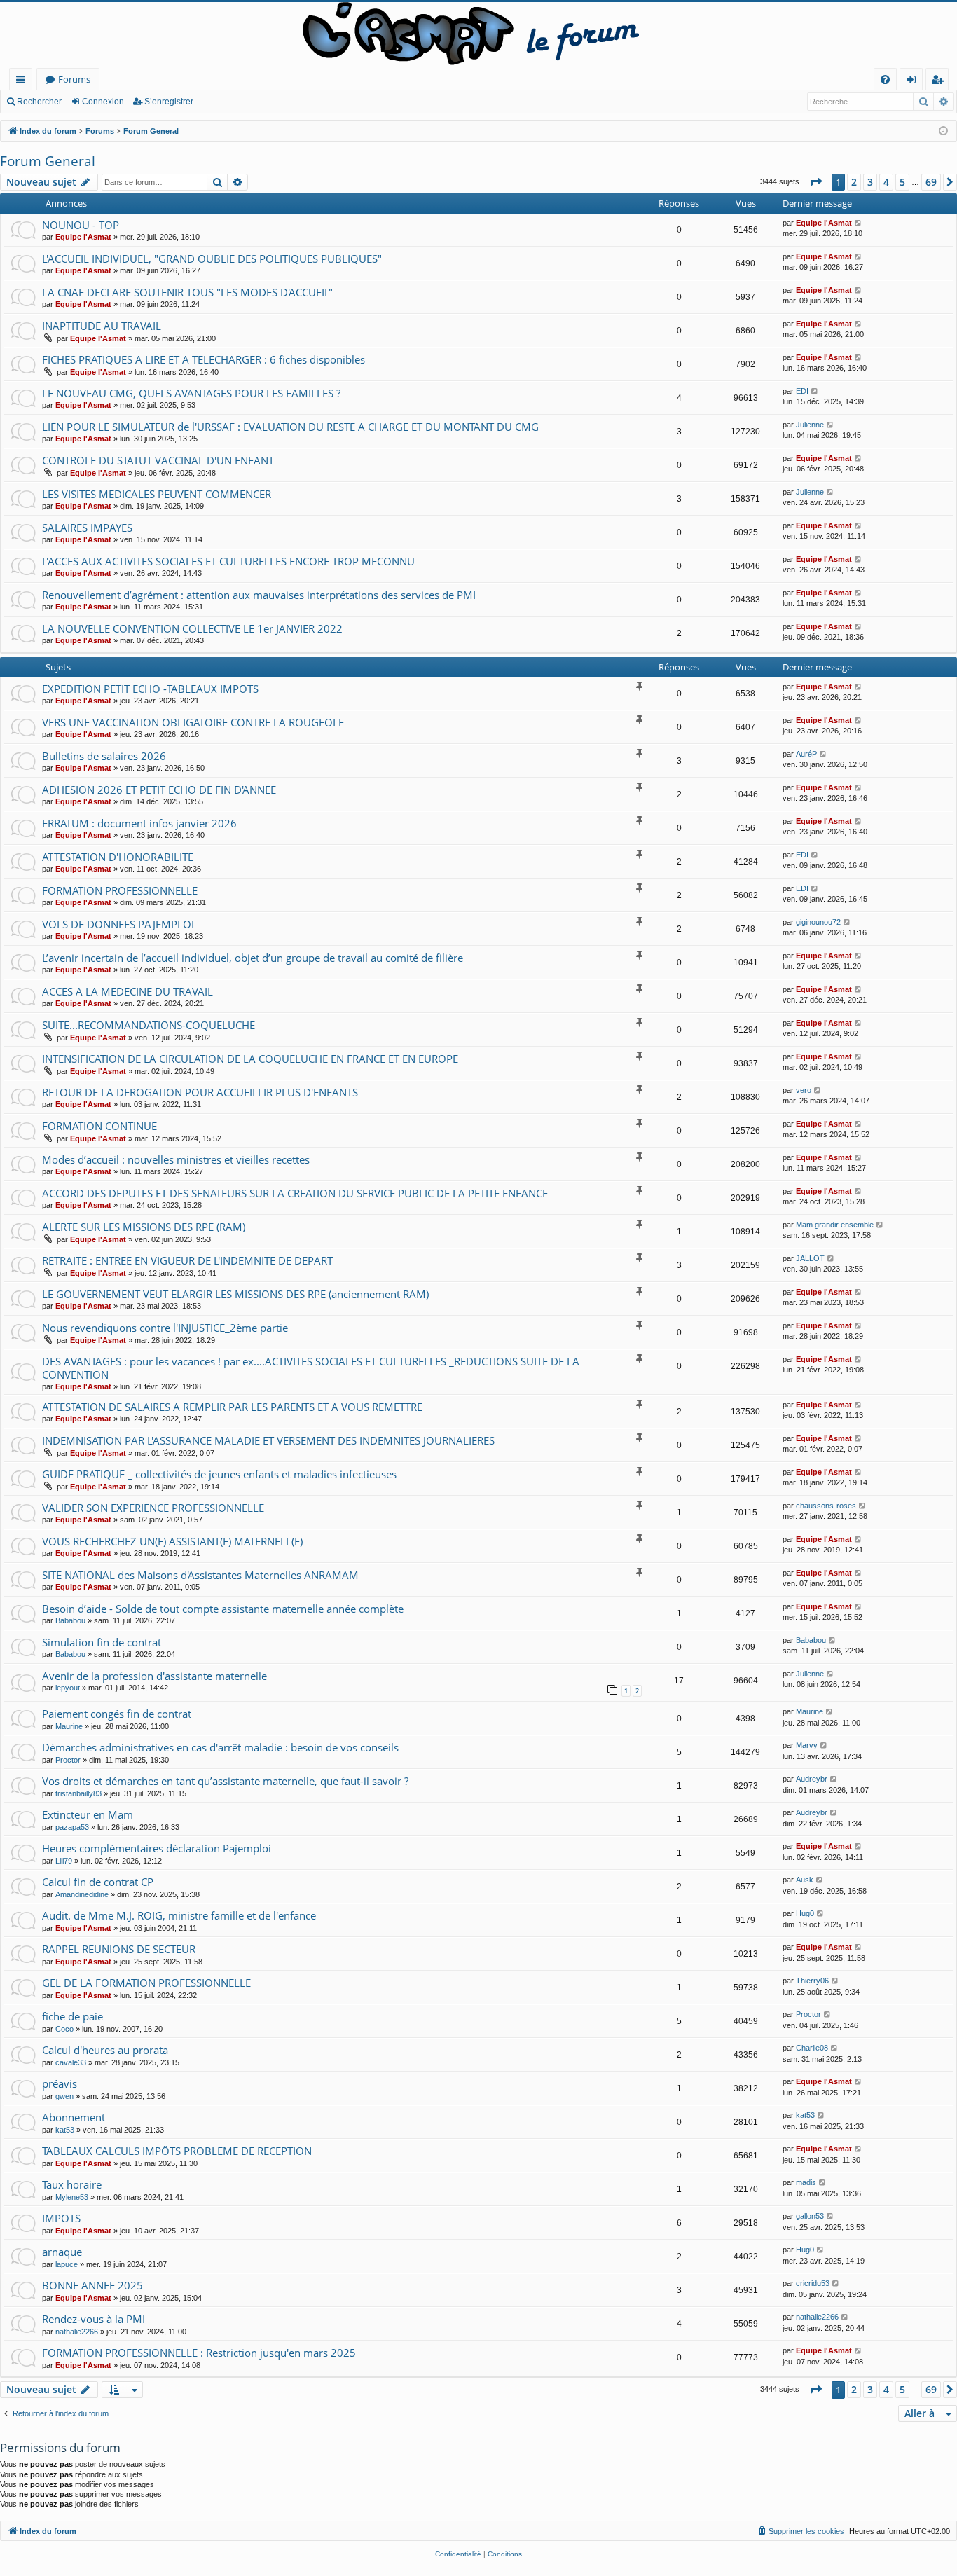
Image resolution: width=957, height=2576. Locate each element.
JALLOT (810, 1258)
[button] (815, 182)
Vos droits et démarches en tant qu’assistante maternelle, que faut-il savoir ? (225, 1781)
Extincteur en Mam (88, 1814)
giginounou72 (818, 922)
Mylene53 (72, 2197)
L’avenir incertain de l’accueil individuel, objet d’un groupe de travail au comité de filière (253, 958)
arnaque (62, 2252)
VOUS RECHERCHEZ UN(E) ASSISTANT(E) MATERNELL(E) (172, 1541)
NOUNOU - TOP (81, 225)
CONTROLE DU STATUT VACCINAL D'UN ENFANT (158, 460)
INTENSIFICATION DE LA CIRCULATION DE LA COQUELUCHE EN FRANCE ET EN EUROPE (250, 1059)
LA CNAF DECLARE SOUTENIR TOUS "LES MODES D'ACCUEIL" (187, 292)
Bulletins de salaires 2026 (104, 756)
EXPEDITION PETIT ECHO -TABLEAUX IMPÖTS (150, 689)
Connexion (103, 102)
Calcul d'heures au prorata (105, 2050)
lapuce (67, 2264)
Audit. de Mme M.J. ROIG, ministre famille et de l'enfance (179, 1915)
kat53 (65, 2130)
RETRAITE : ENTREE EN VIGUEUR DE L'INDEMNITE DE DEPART (187, 1260)
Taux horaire (72, 2184)
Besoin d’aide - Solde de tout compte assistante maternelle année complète (223, 1609)
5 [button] (902, 182)
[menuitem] (885, 80)
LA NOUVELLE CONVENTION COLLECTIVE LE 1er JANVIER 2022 (192, 628)
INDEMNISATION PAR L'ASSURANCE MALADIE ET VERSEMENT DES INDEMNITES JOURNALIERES (268, 1440)
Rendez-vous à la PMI (94, 2319)
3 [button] (870, 182)
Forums (74, 79)
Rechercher (39, 102)
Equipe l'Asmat (83, 237)
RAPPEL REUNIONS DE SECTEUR (119, 1949)
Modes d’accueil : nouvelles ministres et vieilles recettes (176, 1159)
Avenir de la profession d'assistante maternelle (154, 1676)
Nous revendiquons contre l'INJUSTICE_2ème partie (165, 1328)
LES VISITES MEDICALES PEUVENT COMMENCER (157, 494)
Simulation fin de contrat (102, 1642)
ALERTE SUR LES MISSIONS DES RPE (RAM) (144, 1227)
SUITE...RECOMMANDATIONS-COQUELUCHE (149, 1025)
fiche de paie (73, 2016)
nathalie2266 (77, 2332)
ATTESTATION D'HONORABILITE (118, 857)
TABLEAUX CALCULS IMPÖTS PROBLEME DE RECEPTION (177, 2151)
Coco (64, 2029)
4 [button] (886, 182)
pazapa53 (72, 1827)
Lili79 (64, 1861)
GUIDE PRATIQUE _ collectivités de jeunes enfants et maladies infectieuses (219, 1474)
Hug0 (805, 1913)
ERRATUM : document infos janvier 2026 (139, 823)
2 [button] (854, 182)
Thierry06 (812, 1981)
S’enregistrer (169, 102)
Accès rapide (23, 82)
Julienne (810, 425)
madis (806, 2182)
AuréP (806, 754)
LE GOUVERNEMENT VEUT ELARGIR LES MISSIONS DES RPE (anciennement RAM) (235, 1294)
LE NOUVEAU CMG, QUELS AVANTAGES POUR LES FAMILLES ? (191, 393)
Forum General (48, 161)
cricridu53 (813, 2283)
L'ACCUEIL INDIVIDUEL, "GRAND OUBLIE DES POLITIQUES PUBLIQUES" (212, 259)
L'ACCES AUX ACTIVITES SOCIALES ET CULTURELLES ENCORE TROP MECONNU (228, 561)
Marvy (807, 1745)
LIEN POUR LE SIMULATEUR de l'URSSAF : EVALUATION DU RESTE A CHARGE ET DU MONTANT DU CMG (290, 427)
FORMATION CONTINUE (99, 1126)
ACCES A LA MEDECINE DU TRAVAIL (128, 991)
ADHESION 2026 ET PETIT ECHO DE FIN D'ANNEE (159, 790)
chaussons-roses (826, 1506)
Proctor (68, 1760)
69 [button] (931, 182)
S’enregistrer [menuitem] (940, 82)
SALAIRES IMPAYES (87, 528)
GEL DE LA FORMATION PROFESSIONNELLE (146, 1983)
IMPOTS (61, 2218)
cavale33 (71, 2062)
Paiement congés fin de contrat (117, 1714)
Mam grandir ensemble (835, 1225)
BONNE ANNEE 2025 (92, 2285)
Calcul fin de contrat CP (98, 1882)
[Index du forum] (478, 35)
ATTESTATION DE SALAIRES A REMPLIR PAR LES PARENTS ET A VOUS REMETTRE (232, 1407)
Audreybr (812, 1779)
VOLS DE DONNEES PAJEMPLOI (118, 924)
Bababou (70, 1620)
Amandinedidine (82, 1894)
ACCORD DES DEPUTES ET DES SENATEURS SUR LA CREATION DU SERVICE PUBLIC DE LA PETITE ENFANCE (295, 1193)
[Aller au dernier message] (859, 223)
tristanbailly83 (78, 1793)
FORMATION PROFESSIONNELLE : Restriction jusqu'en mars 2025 (199, 2353)
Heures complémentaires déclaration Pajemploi (157, 1848)
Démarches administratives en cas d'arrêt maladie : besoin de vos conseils (220, 1747)
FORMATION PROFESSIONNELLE (120, 890)
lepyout (68, 1688)
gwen (64, 2096)
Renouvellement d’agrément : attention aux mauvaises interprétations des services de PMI (259, 595)
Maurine (69, 1726)
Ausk (805, 1880)
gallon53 (810, 2216)
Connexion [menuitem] (914, 82)
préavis (60, 2083)
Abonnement (74, 2117)
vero (804, 1090)
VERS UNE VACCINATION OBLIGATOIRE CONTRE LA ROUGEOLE (193, 722)
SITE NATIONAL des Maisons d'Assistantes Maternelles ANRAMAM (200, 1575)
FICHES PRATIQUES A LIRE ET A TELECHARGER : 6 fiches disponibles (204, 359)
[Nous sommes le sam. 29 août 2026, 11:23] (943, 131)
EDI (802, 391)
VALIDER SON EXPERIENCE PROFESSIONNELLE (153, 1508)
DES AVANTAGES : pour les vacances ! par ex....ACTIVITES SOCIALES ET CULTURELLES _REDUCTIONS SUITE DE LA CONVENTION (311, 1368)
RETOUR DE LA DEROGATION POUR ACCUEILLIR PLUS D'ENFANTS (200, 1092)
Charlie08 (812, 2048)
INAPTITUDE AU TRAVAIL (102, 326)
